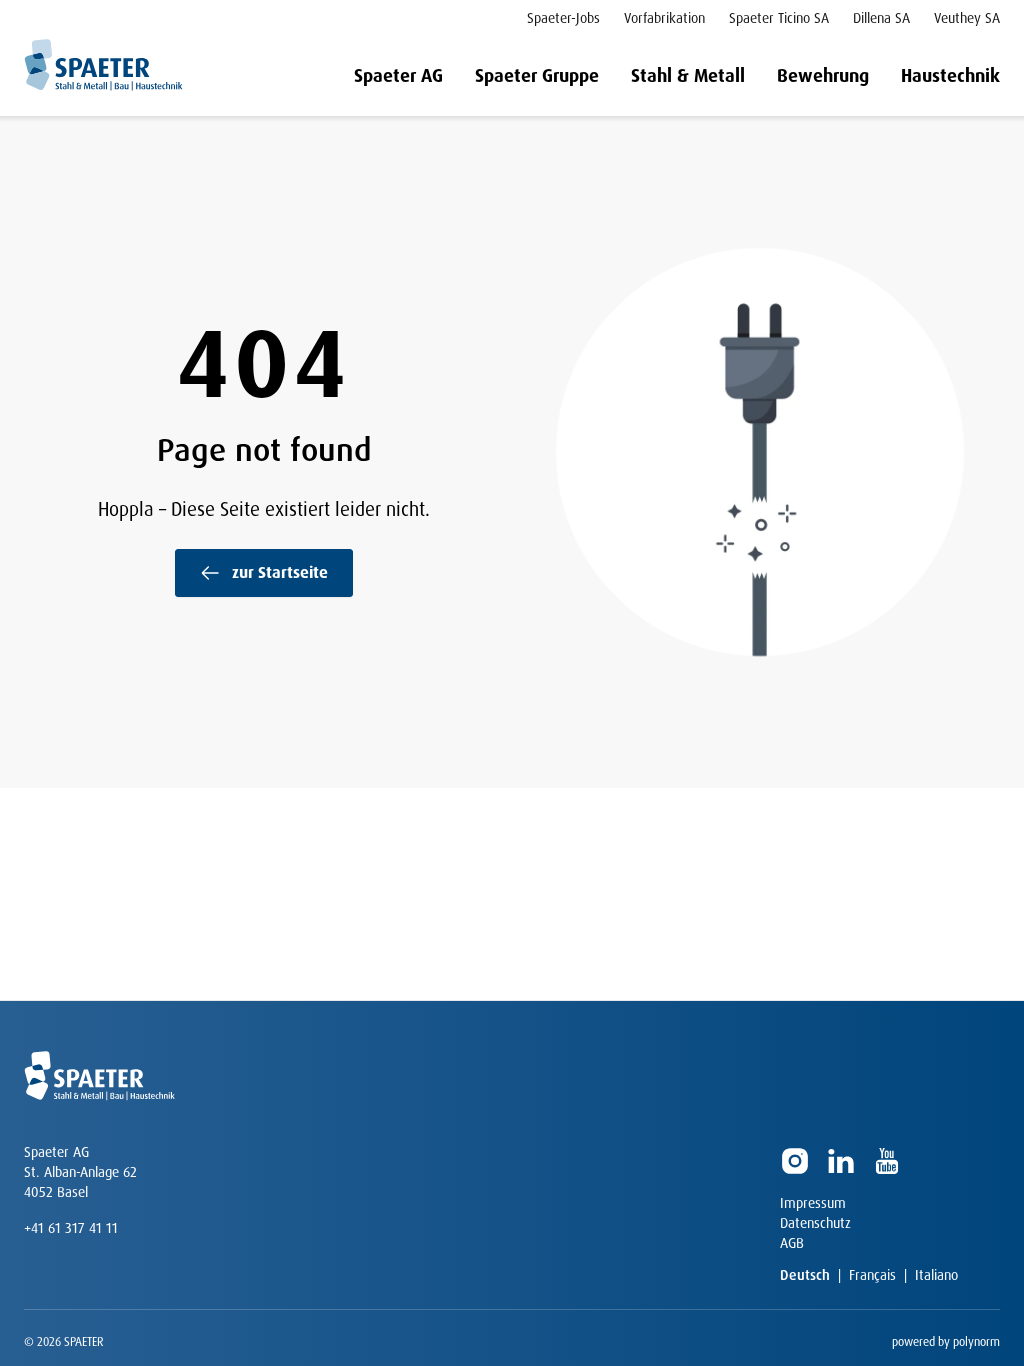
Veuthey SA (967, 18)
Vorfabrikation (664, 18)
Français (872, 1275)
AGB (792, 1243)
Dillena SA (881, 18)
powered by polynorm (946, 1342)
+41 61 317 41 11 (71, 1228)
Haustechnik (950, 76)
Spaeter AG (398, 76)
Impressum (813, 1203)
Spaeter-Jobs (563, 18)
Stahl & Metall (688, 76)
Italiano (936, 1275)
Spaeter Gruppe (537, 76)
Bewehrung (823, 76)
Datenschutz (815, 1223)
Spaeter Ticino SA (779, 18)
